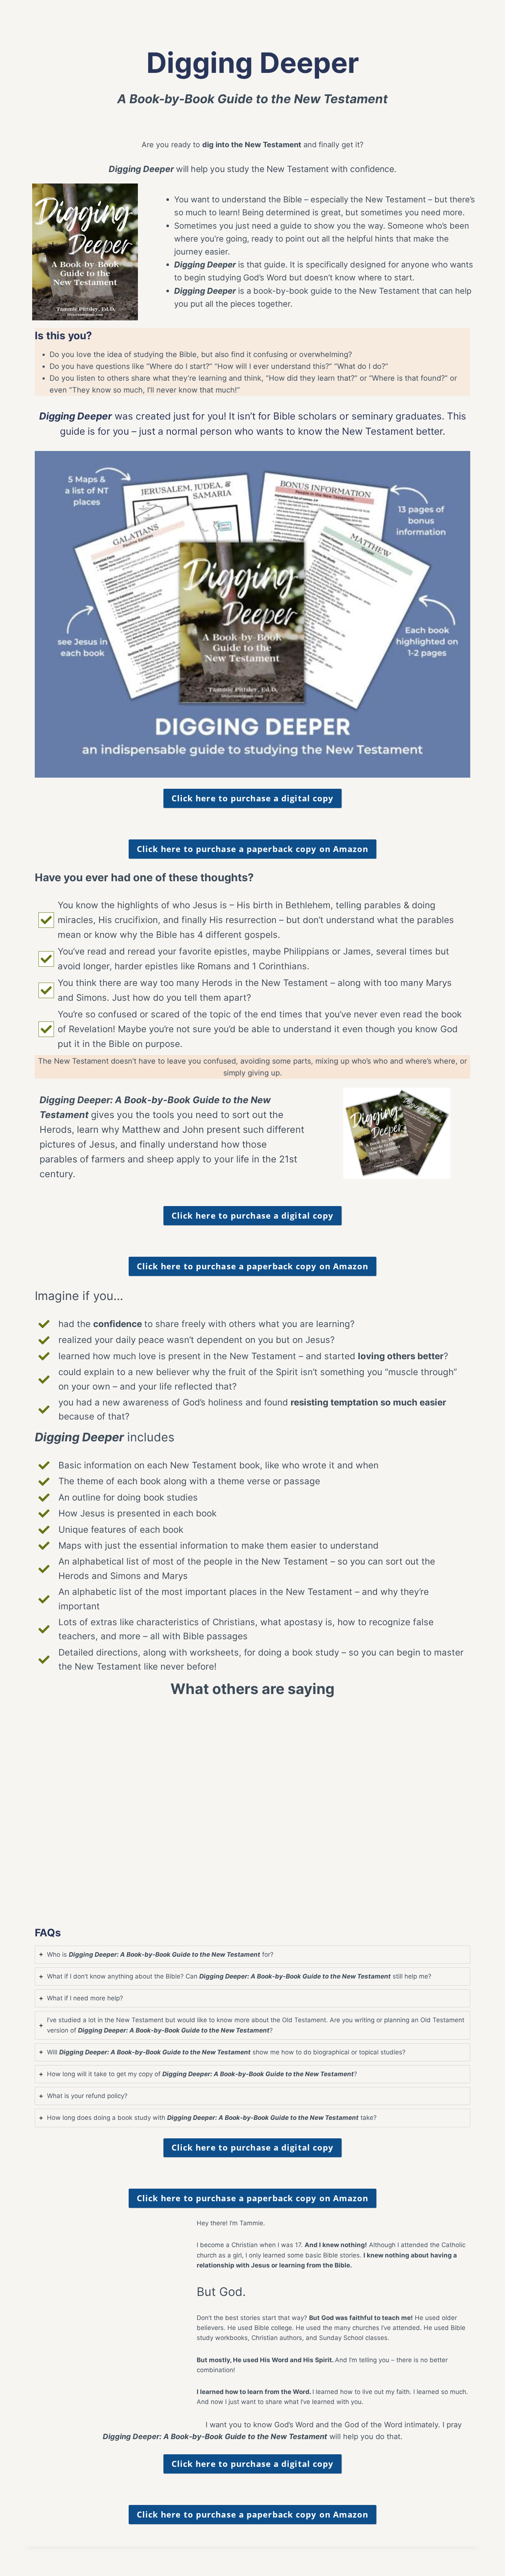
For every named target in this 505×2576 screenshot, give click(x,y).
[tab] (253, 1955)
